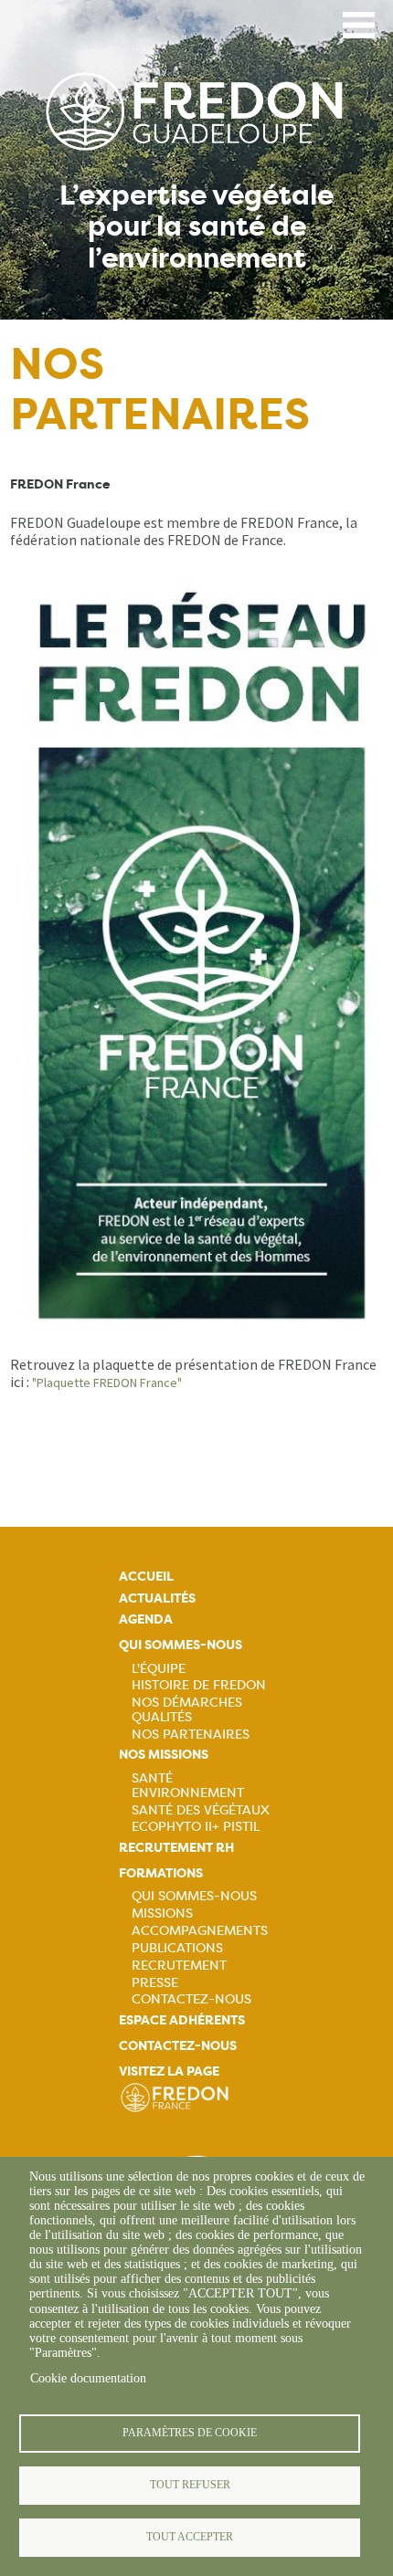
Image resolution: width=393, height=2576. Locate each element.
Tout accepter (190, 2537)
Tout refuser (190, 2485)
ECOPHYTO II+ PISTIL (196, 1826)
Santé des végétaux (201, 1810)
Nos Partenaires (191, 1734)
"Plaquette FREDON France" (107, 1383)
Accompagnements (200, 1930)
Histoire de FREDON (199, 1685)
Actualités (157, 1598)
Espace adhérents (182, 2020)
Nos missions (164, 1755)
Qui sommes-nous (181, 1645)
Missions (162, 1913)
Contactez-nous (191, 1999)
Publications (177, 1948)
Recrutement (179, 1965)
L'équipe (159, 1668)
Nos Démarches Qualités (187, 1709)
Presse (155, 1982)
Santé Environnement (188, 1785)
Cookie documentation (88, 2378)
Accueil (146, 1577)
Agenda (146, 1619)
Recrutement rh (176, 1848)
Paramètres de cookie (190, 2433)
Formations (161, 1873)
